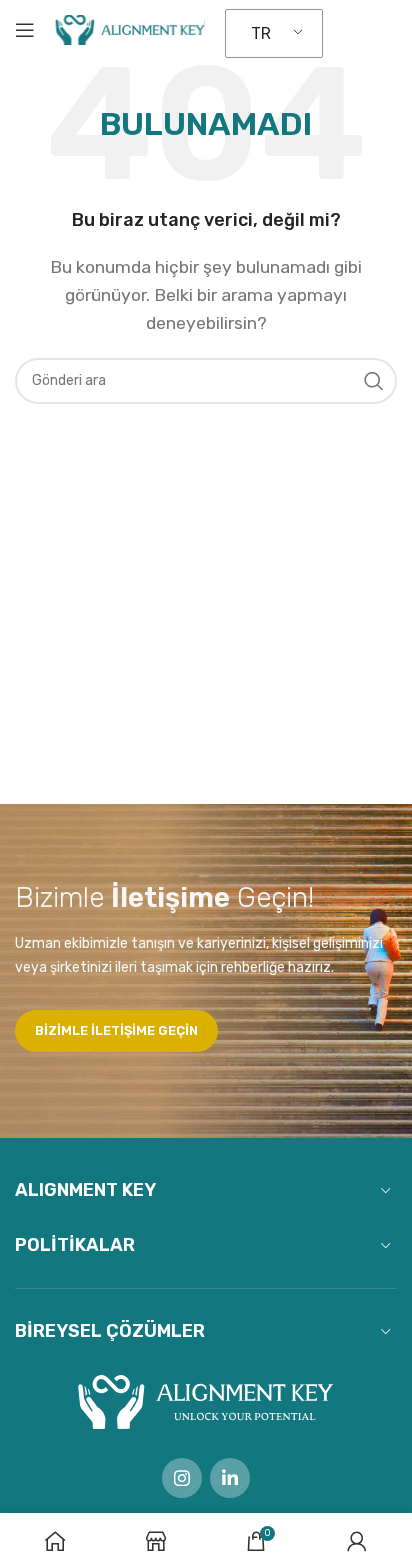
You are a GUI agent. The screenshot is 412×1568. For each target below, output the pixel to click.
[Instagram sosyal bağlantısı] (182, 1478)
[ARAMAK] (374, 381)
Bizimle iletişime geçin (116, 1030)
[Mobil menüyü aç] (25, 30)
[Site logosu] (130, 28)
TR (261, 33)
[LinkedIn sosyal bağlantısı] (230, 1478)
